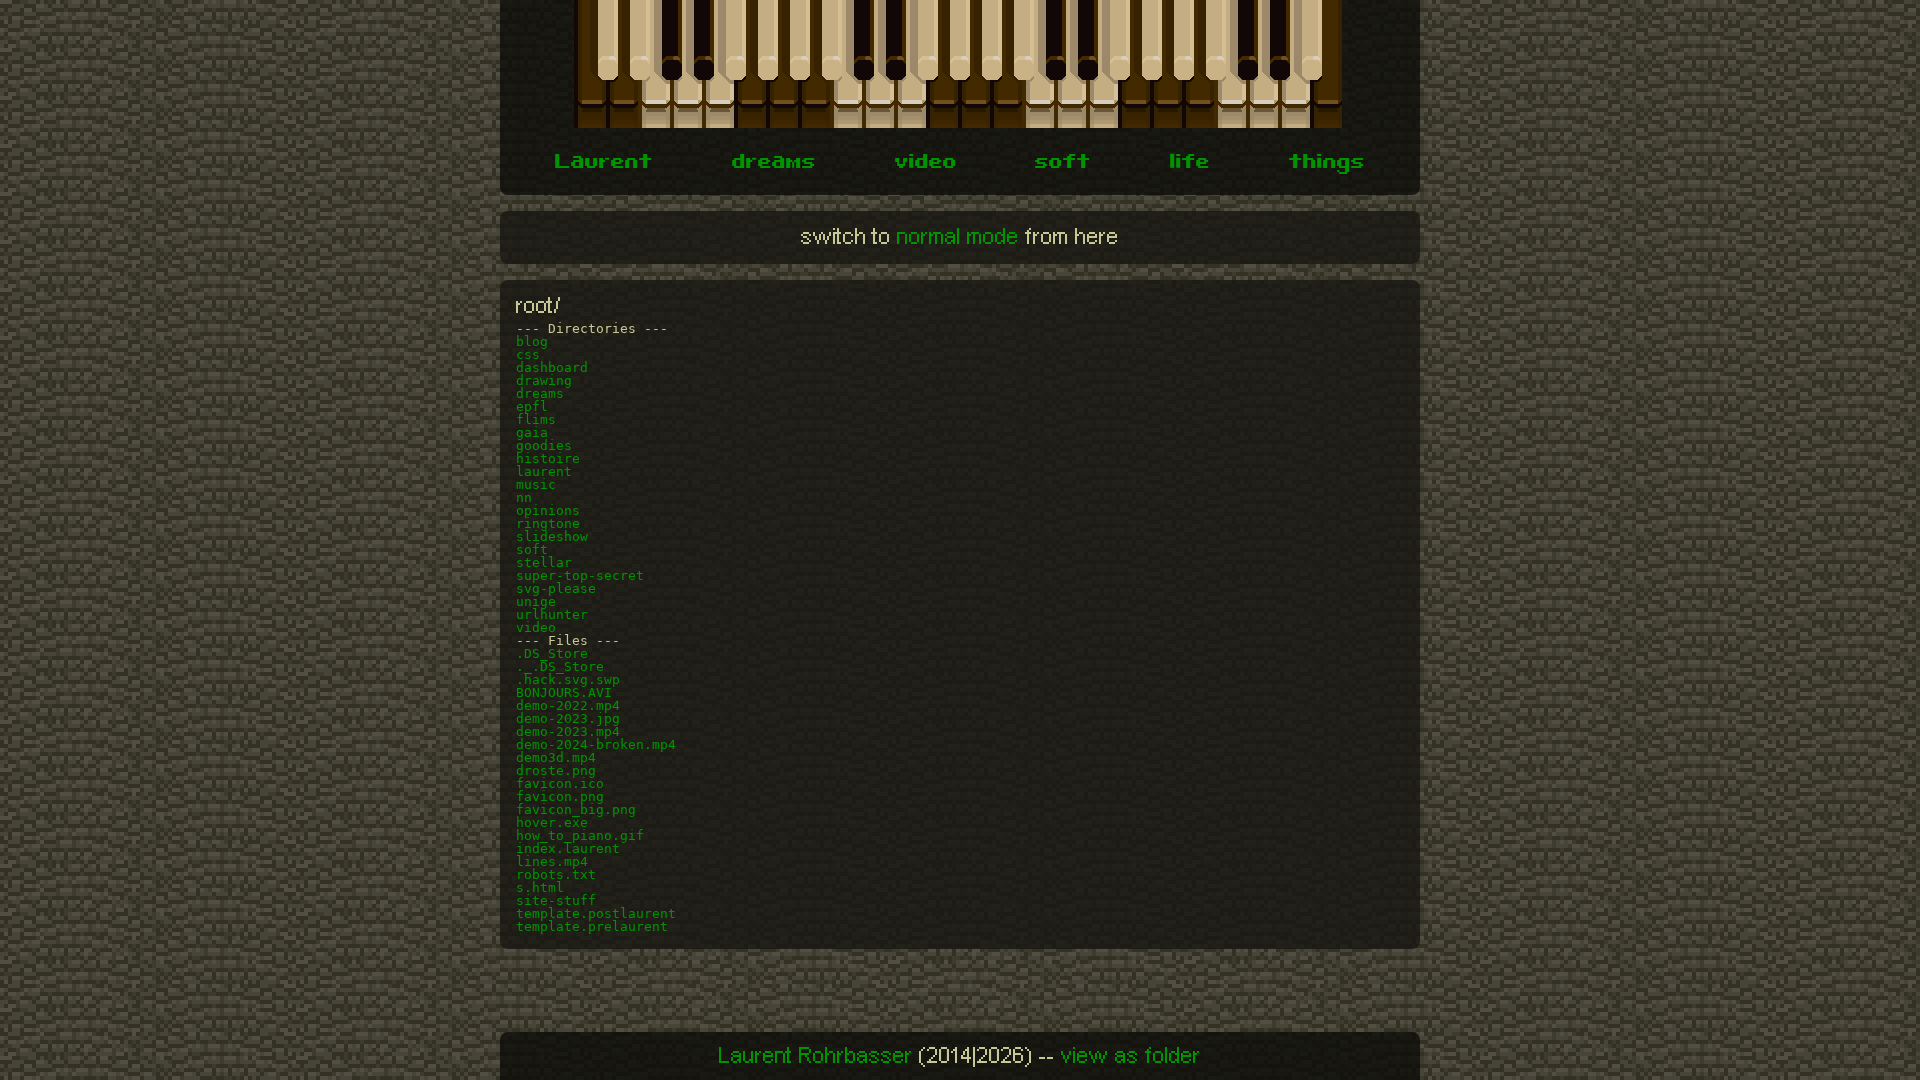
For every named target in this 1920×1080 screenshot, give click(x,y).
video (926, 164)
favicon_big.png (576, 809)
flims (536, 419)
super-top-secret (580, 575)
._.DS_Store (560, 666)
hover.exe (552, 822)
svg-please (556, 588)
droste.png (556, 770)
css (528, 354)
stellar (544, 562)
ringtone (548, 523)
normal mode (958, 237)
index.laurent (568, 848)
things (1327, 164)
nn (524, 497)
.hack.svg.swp (568, 679)
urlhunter (552, 614)
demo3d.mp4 (556, 757)
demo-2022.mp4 (568, 705)
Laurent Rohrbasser (816, 1056)
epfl (532, 406)
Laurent (604, 164)
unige (536, 601)
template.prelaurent (592, 926)
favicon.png (560, 796)
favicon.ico (560, 783)
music (536, 484)
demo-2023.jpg (568, 718)
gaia (532, 432)
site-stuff (556, 900)
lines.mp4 (552, 861)
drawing (544, 380)
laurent (544, 471)
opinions (548, 510)
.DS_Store (552, 653)
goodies (544, 445)
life (1190, 164)
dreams (774, 164)
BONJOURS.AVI (564, 692)
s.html (540, 887)
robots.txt (556, 874)
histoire (548, 458)
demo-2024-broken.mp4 (596, 744)
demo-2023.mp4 (568, 731)
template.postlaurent (596, 913)
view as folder (1131, 1056)
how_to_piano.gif (580, 835)
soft (1063, 164)
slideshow (552, 536)
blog (532, 341)
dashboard (552, 367)
